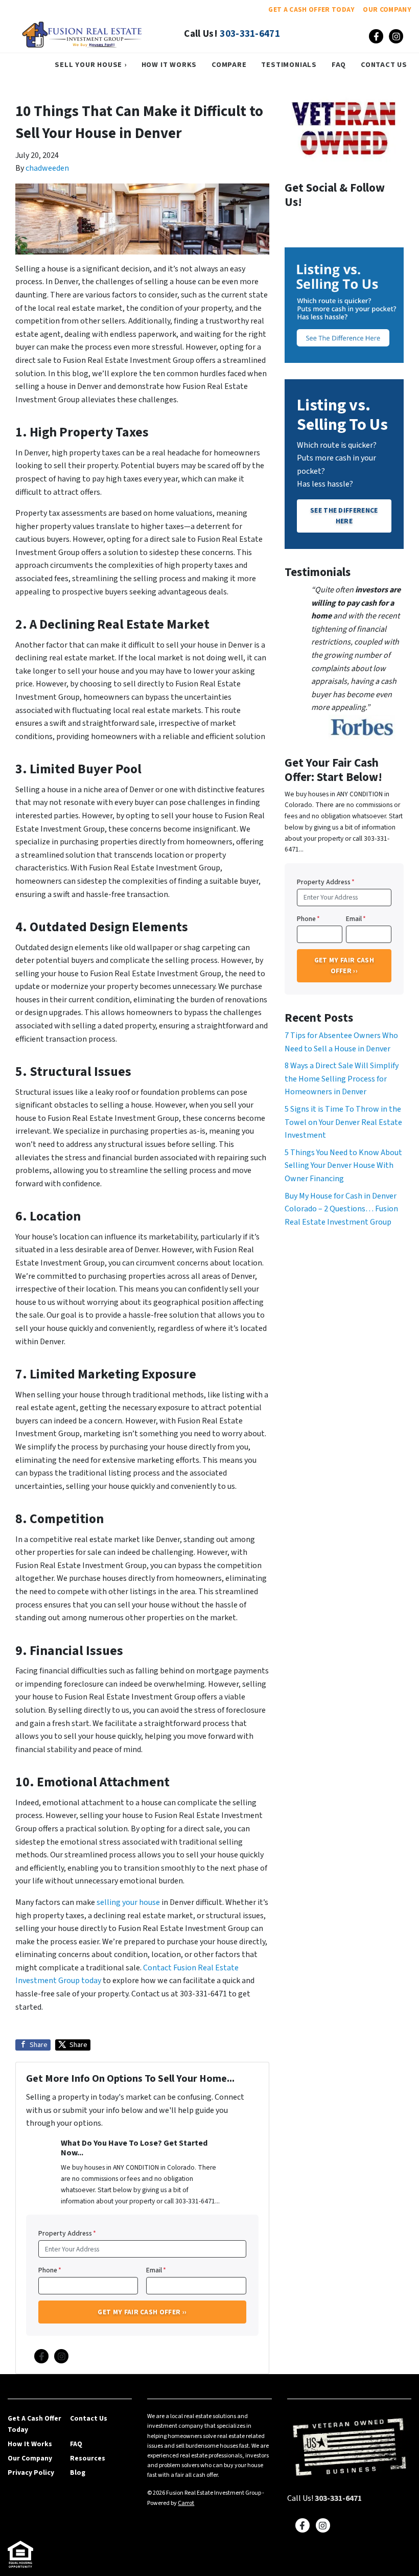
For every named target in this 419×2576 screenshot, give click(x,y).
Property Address (67, 2233)
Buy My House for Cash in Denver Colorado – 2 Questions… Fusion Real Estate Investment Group (341, 1209)
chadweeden (47, 168)
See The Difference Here (344, 515)
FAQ (339, 65)
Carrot (186, 2503)
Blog (78, 2472)
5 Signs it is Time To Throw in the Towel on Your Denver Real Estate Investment (343, 1122)
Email (156, 2270)
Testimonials (289, 65)
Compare (229, 65)
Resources (88, 2458)
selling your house (128, 1902)
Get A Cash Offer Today (311, 9)
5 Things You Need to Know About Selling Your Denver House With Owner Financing (343, 1166)
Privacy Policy (31, 2472)
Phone (50, 2270)
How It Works (169, 65)
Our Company (387, 9)
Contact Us (384, 65)
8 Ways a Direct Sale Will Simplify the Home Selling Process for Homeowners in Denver (342, 1079)
